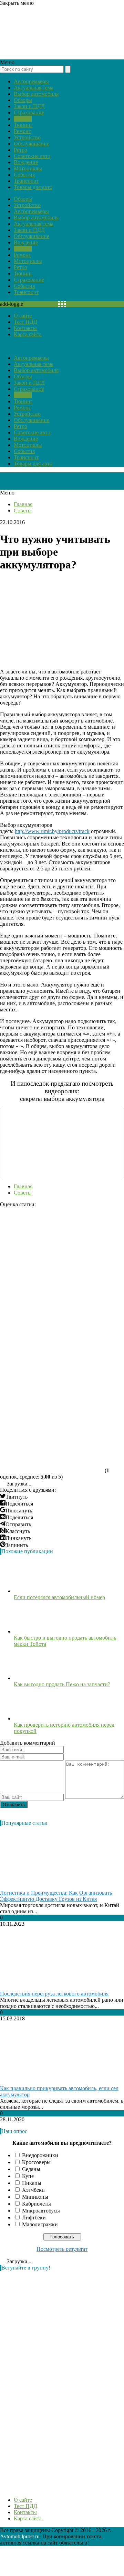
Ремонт (22, 131)
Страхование (29, 112)
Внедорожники (40, 2155)
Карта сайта (28, 334)
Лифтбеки (34, 2218)
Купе (28, 2176)
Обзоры (23, 100)
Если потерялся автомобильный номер (59, 1597)
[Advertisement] (52, 2380)
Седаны (31, 2169)
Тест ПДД (25, 322)
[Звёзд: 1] (52, 1234)
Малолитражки (40, 2224)
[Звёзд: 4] (52, 1393)
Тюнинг (23, 125)
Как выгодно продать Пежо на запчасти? (62, 1684)
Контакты (25, 328)
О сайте (23, 316)
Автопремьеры (31, 81)
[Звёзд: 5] (52, 1446)
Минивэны (35, 2197)
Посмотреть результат (62, 2249)
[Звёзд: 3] (52, 1340)
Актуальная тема (34, 88)
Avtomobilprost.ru (20, 2536)
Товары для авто (33, 187)
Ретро (20, 150)
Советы (23, 119)
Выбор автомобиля (36, 94)
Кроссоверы (36, 2162)
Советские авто (32, 156)
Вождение (26, 162)
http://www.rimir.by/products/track (52, 831)
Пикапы (32, 2183)
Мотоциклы (28, 168)
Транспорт (26, 181)
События (24, 175)
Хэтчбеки (33, 2190)
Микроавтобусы (41, 2211)
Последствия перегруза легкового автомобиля (54, 1994)
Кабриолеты (37, 2204)
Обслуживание (32, 144)
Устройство (27, 137)
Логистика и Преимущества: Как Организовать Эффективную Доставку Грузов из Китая (56, 1896)
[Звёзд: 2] (52, 1287)
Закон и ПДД (29, 106)
